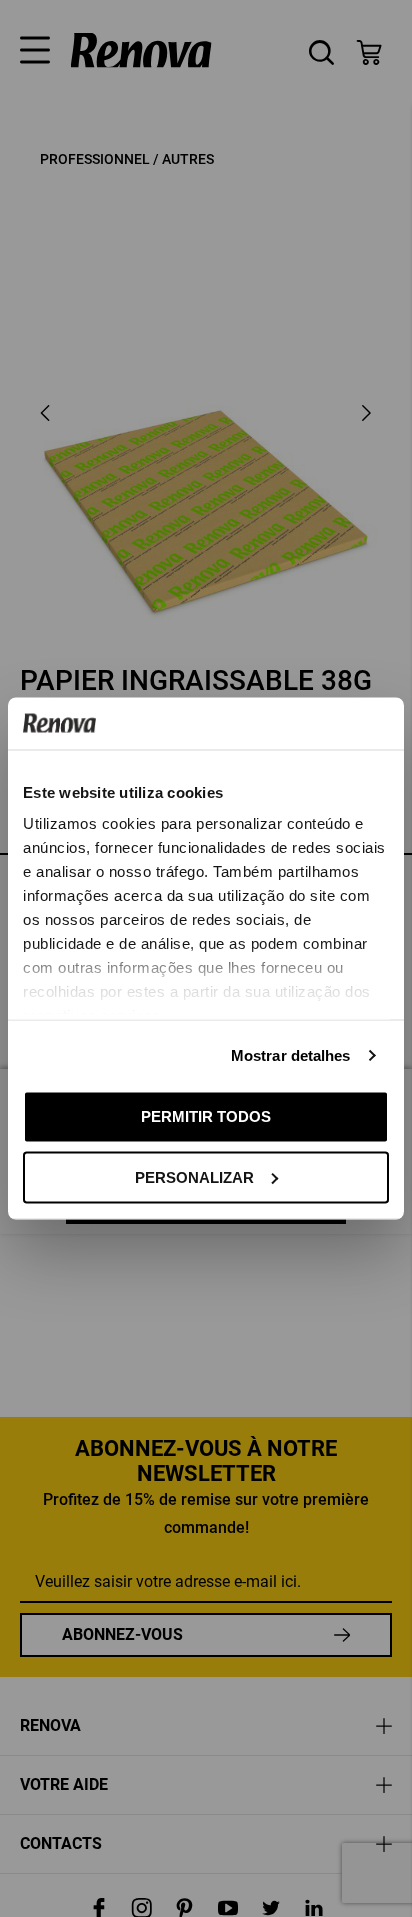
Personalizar (194, 1176)
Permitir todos (206, 1116)
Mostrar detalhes (291, 1055)
